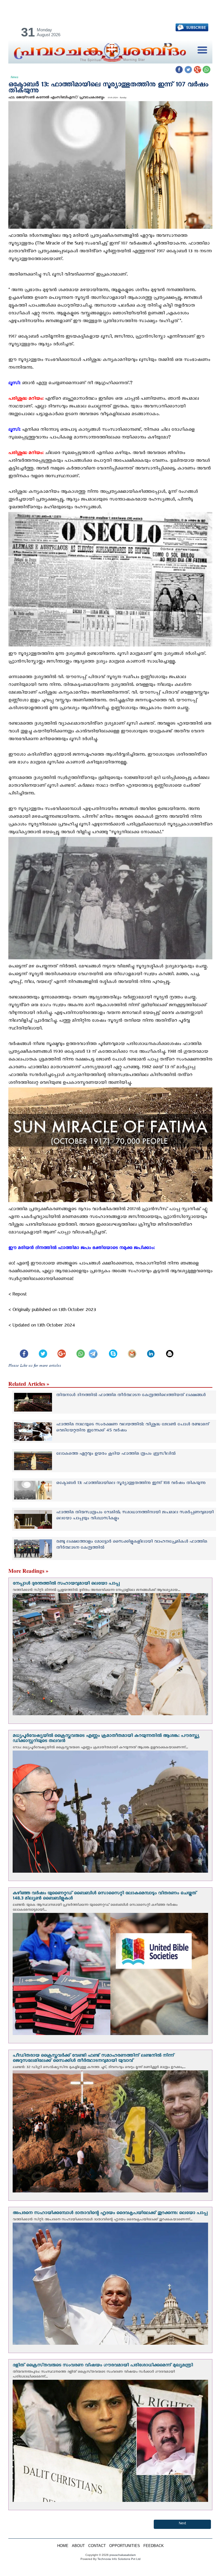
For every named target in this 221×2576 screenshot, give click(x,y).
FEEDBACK (154, 2546)
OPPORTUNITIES (125, 2546)
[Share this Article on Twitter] (40, 1349)
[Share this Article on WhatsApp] (78, 1349)
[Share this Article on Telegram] (94, 1349)
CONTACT (97, 2546)
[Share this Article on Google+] (59, 1349)
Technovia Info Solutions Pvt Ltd (119, 2559)
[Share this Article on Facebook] (22, 1349)
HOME (63, 2546)
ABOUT (78, 2546)
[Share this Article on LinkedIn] (148, 1349)
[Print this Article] (167, 1349)
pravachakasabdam (123, 2555)
